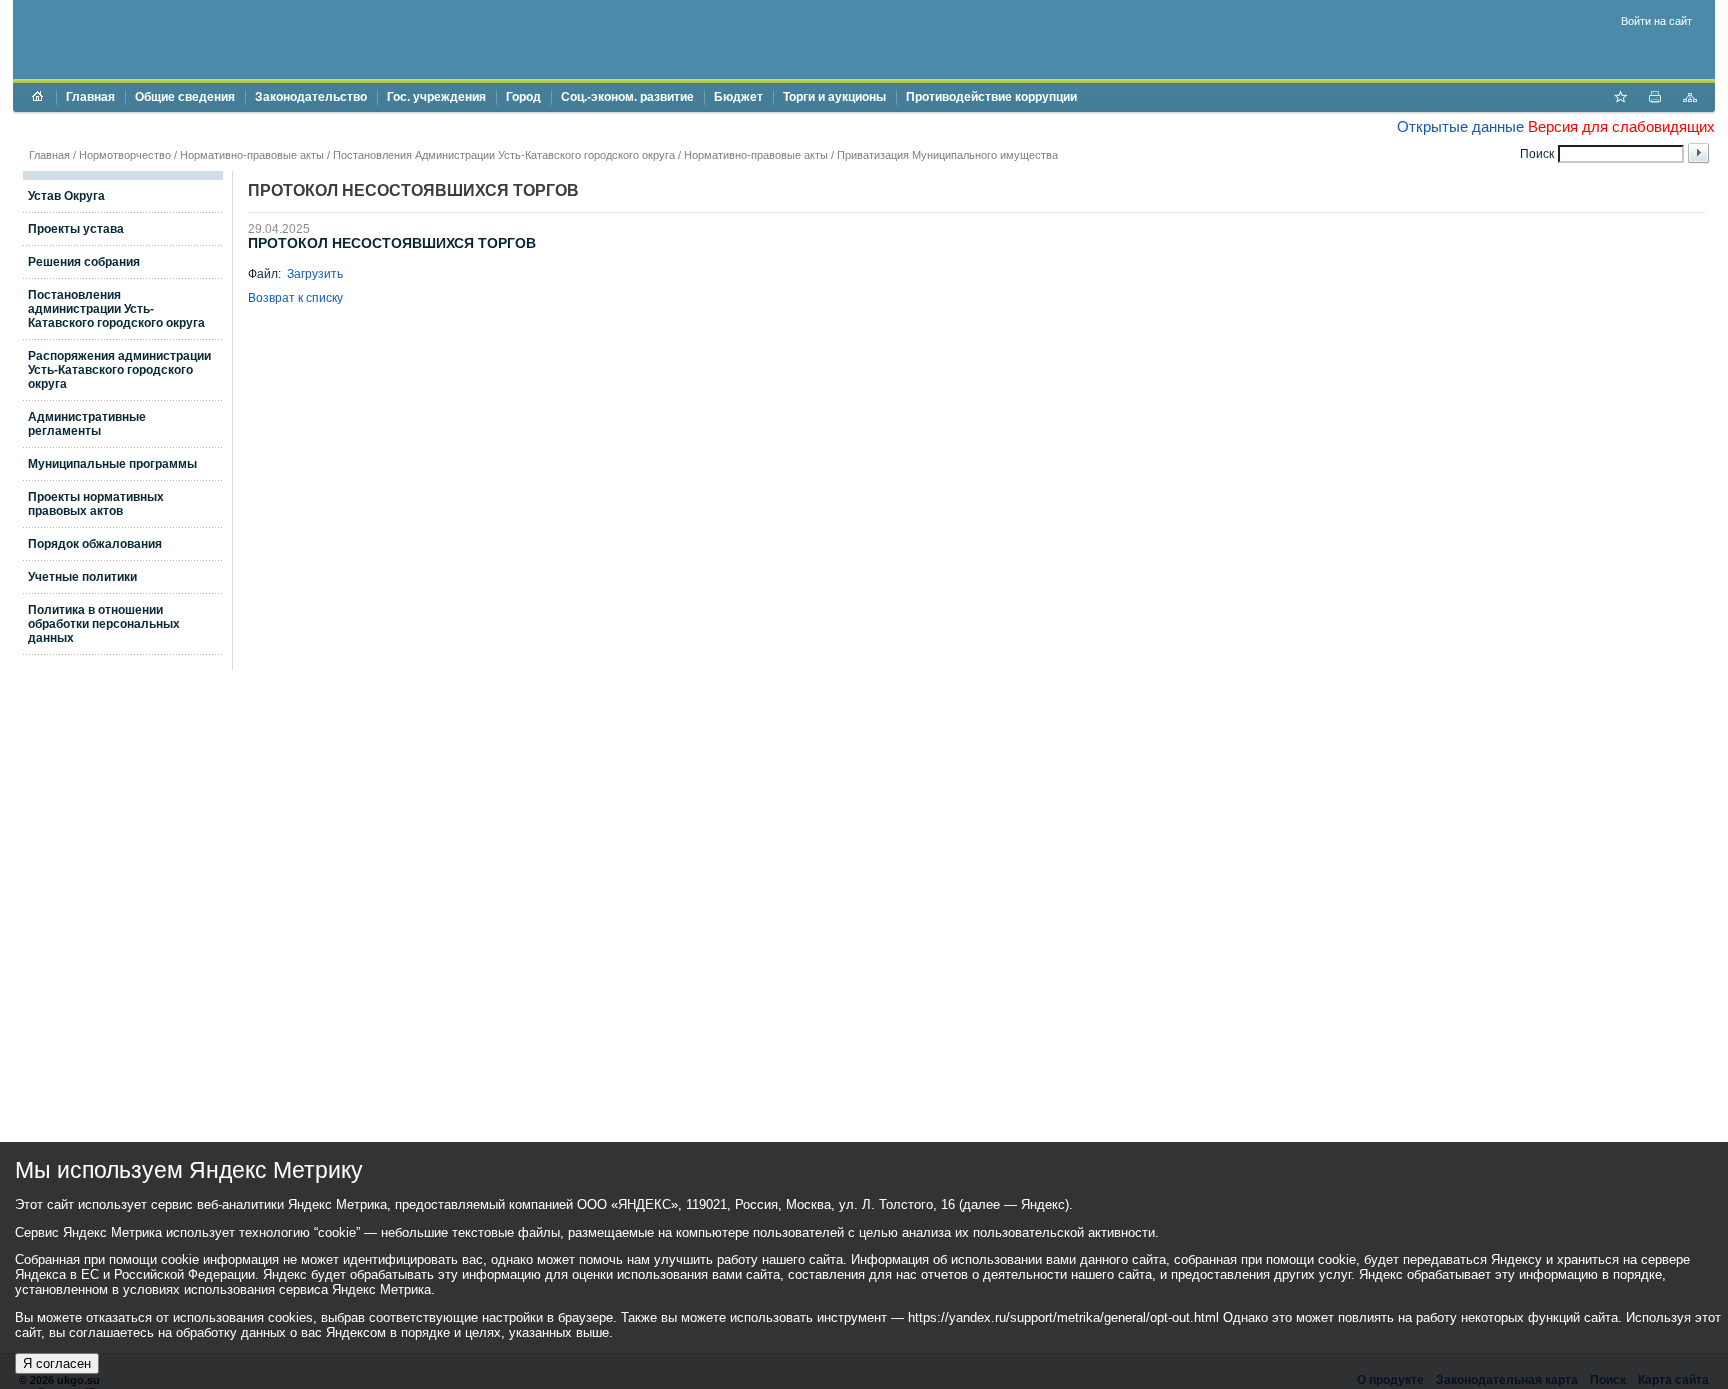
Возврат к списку (295, 298)
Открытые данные (1460, 126)
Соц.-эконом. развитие (627, 97)
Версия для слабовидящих (1621, 126)
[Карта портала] (1690, 99)
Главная (90, 97)
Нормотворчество (125, 155)
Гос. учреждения (436, 97)
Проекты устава (76, 229)
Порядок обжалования (95, 544)
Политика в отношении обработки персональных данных (104, 624)
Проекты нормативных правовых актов (96, 504)
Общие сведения (185, 97)
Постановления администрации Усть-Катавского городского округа (116, 309)
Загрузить (315, 274)
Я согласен (57, 1363)
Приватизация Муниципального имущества (947, 155)
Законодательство (311, 97)
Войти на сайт (1656, 21)
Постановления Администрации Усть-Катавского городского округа (504, 155)
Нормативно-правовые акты (252, 155)
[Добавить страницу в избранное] (1620, 99)
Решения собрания (84, 262)
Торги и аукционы (834, 97)
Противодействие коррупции (991, 97)
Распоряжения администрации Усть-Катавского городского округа (119, 370)
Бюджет (738, 97)
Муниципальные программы (112, 464)
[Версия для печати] (1655, 99)
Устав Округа (66, 196)
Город (523, 97)
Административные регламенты (87, 424)
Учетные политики (82, 577)
